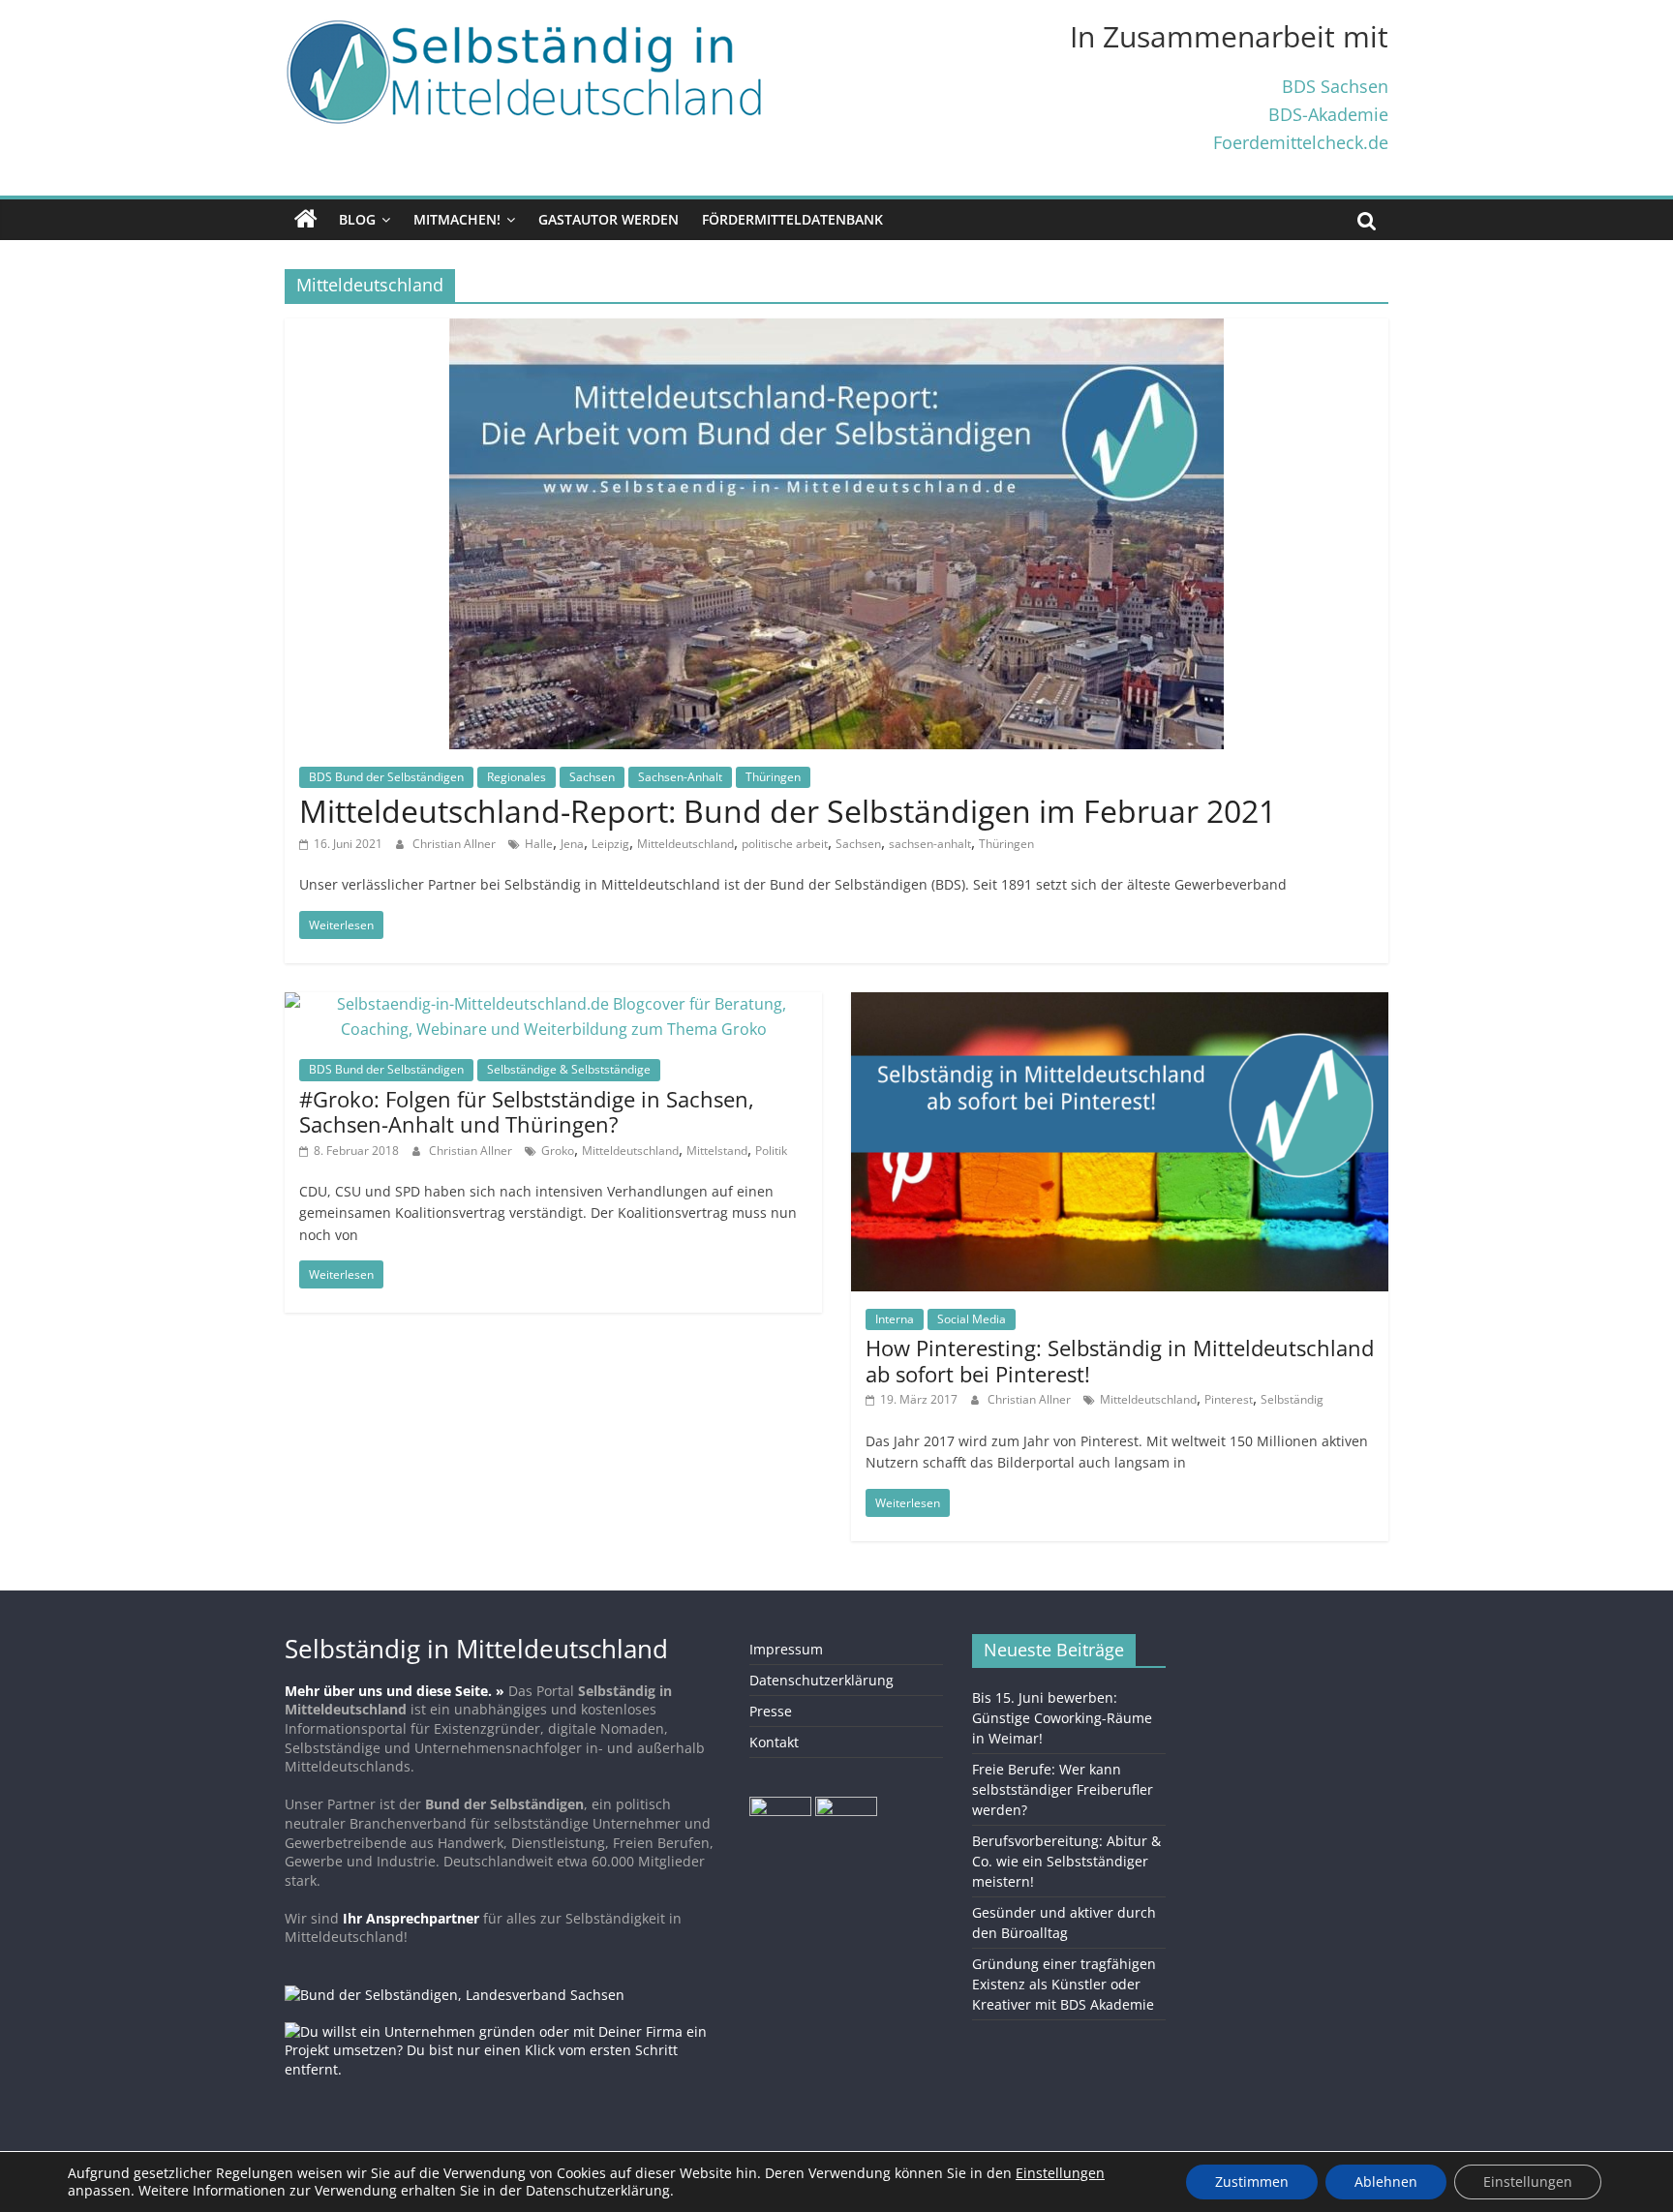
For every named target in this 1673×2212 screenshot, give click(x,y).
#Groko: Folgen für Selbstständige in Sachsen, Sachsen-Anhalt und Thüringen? (527, 1111)
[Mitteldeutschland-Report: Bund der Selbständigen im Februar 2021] (836, 330)
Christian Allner (456, 844)
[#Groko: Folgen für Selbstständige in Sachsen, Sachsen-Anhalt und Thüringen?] (553, 1004)
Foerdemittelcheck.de (1301, 142)
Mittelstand (717, 1151)
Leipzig (610, 844)
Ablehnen (1386, 2182)
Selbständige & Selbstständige (569, 1069)
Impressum (786, 1649)
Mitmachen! (457, 219)
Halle (539, 844)
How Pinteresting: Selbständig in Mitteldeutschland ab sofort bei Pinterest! (1120, 1360)
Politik (771, 1151)
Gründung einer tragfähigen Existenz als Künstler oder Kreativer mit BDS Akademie (1064, 1984)
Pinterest (1229, 1399)
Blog (357, 219)
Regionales (517, 777)
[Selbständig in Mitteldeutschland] (306, 220)
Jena (572, 844)
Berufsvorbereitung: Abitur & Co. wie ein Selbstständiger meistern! (1066, 1861)
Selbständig (1292, 1399)
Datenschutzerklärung (821, 1680)
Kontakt (774, 1742)
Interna (895, 1319)
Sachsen (592, 777)
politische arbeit (785, 844)
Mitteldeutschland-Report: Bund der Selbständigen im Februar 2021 (788, 811)
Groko (558, 1151)
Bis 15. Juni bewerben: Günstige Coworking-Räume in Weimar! (1062, 1718)
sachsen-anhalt (930, 844)
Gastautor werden (608, 219)
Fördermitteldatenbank (792, 219)
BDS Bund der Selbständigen (386, 777)
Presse (771, 1711)
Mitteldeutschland (685, 844)
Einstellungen (1528, 2182)
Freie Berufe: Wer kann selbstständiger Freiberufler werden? (1063, 1789)
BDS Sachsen (1335, 86)
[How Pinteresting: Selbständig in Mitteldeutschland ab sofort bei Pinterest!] (1120, 1004)
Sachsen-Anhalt (680, 777)
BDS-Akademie (1328, 114)
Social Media (972, 1319)
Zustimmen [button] (1252, 2182)
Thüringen (773, 777)
